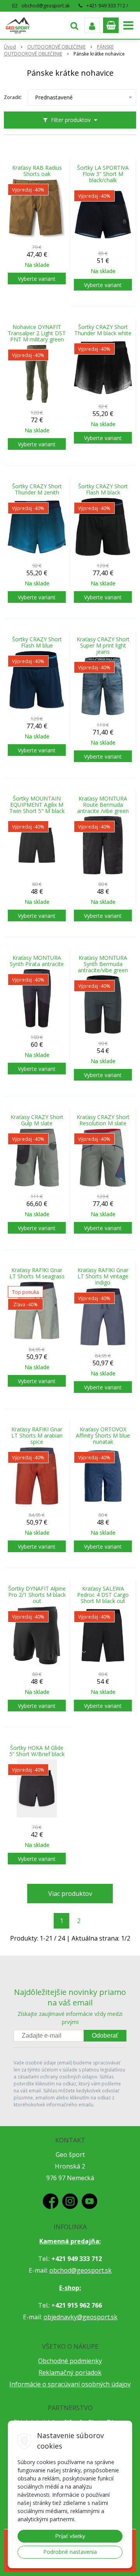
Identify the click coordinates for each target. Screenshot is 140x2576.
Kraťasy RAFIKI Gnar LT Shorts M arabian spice (37, 1436)
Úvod (10, 47)
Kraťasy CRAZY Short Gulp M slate (37, 1120)
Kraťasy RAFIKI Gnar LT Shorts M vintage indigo (103, 1276)
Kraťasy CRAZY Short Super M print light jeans (103, 646)
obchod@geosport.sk (45, 6)
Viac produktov (70, 1894)
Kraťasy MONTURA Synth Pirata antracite (37, 961)
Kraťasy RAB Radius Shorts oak (37, 171)
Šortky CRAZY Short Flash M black (103, 489)
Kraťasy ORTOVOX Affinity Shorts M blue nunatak (103, 1436)
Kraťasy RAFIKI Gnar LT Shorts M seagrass (37, 1273)
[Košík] (111, 25)
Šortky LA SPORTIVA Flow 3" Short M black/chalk (103, 174)
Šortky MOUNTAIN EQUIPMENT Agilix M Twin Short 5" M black (37, 805)
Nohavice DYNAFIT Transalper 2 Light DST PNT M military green (37, 333)
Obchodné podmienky (70, 2361)
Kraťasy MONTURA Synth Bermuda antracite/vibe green (103, 964)
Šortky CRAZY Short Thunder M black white (103, 330)
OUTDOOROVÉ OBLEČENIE (56, 47)
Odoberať (105, 2036)
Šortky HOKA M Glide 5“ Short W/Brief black (37, 1751)
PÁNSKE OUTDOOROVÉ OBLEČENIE (59, 50)
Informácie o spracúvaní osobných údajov (70, 2384)
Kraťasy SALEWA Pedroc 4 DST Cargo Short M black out (103, 1595)
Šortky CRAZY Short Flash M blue (37, 642)
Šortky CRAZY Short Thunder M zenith (37, 489)
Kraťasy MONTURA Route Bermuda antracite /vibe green (103, 805)
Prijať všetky (70, 2536)
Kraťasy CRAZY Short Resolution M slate (103, 1120)
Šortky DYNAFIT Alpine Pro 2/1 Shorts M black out (37, 1595)
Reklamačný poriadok (70, 2372)
